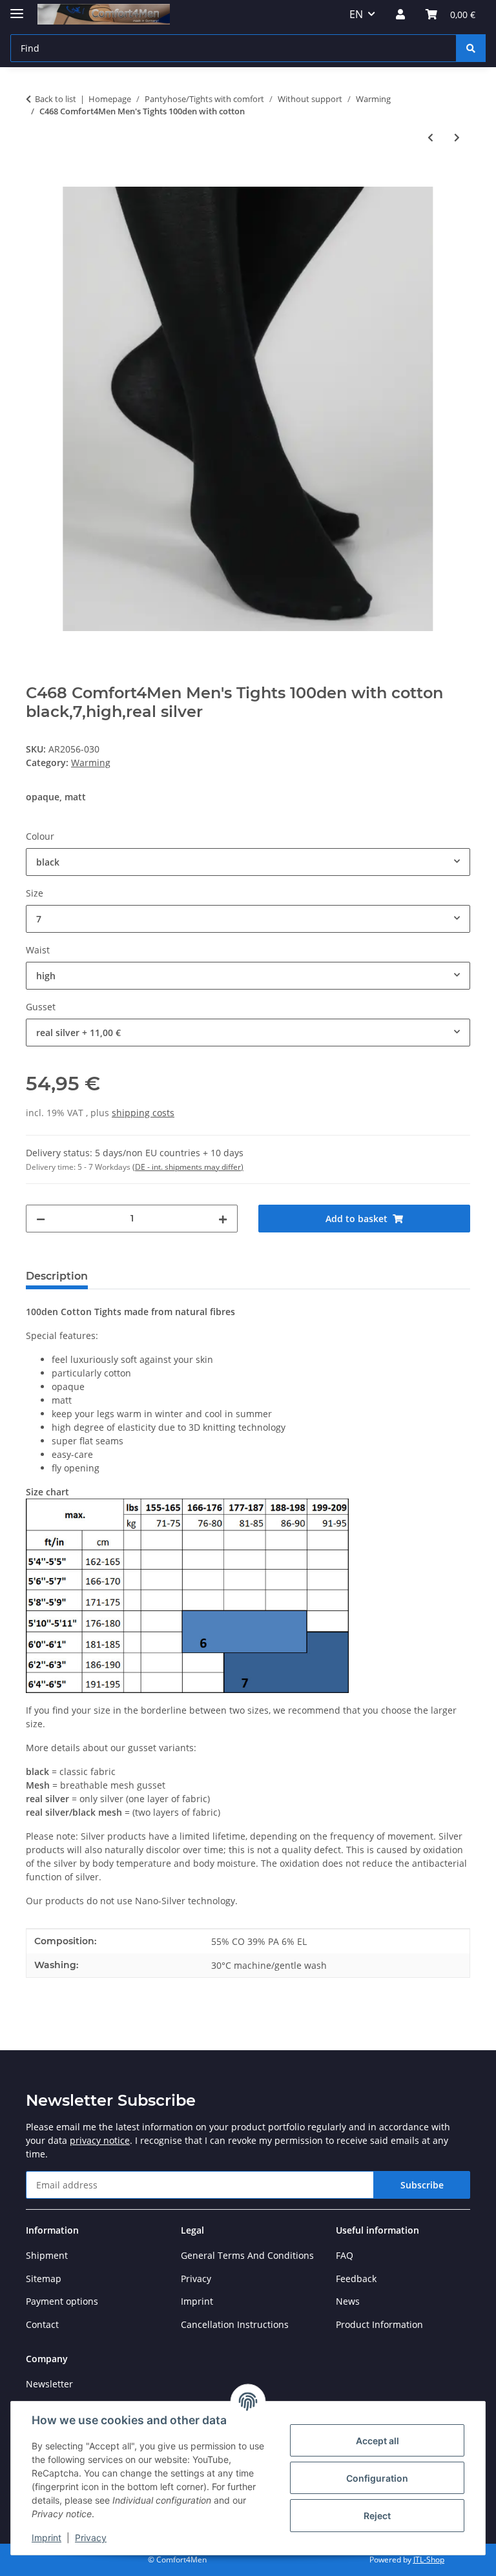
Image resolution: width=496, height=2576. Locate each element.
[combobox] (248, 862)
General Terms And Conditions (247, 2255)
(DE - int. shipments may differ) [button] (188, 1167)
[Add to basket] (36, 180)
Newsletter (49, 2384)
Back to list (56, 99)
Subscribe (422, 2185)
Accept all (377, 2441)
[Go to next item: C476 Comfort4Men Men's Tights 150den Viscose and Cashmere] (457, 137)
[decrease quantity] (41, 1219)
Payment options (62, 2301)
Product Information (379, 2324)
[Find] (471, 48)
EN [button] (356, 14)
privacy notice (100, 2140)
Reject (377, 2516)
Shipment (47, 2255)
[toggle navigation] (17, 8)
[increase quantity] (223, 1219)
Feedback (356, 2279)
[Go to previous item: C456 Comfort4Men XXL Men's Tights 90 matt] (430, 137)
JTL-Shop (429, 2560)
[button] (400, 14)
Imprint (46, 2538)
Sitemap (44, 2279)
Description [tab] (57, 1276)
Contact (42, 2324)
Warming (91, 763)
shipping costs (143, 1113)
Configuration (377, 2478)
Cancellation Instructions (235, 2324)
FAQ (345, 2255)
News (348, 2301)
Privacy (91, 2538)
